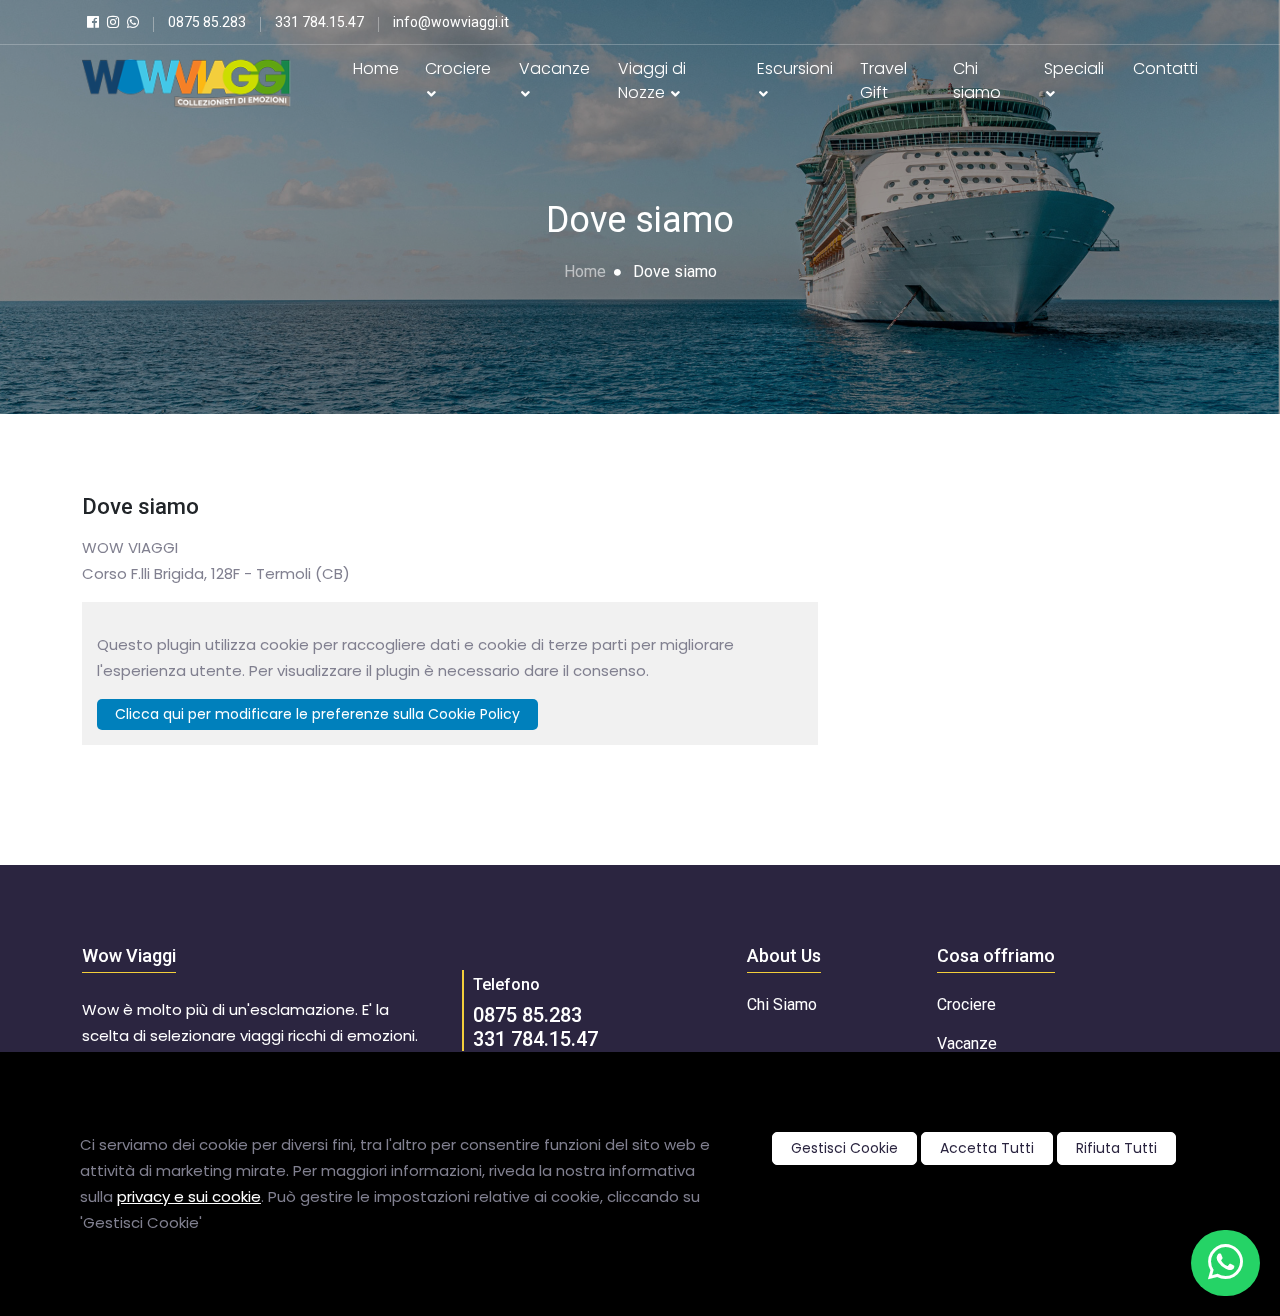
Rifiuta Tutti (1116, 1148)
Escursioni (795, 68)
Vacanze (554, 68)
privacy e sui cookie (189, 1196)
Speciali (1074, 68)
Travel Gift (883, 80)
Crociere (458, 68)
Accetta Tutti (987, 1148)
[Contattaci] (1225, 1263)
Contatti (1165, 68)
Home (376, 68)
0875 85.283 (527, 1015)
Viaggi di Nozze (652, 80)
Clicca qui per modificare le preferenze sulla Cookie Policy (317, 714)
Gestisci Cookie (844, 1148)
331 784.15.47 (535, 1039)
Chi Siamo (782, 1004)
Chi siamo (977, 80)
